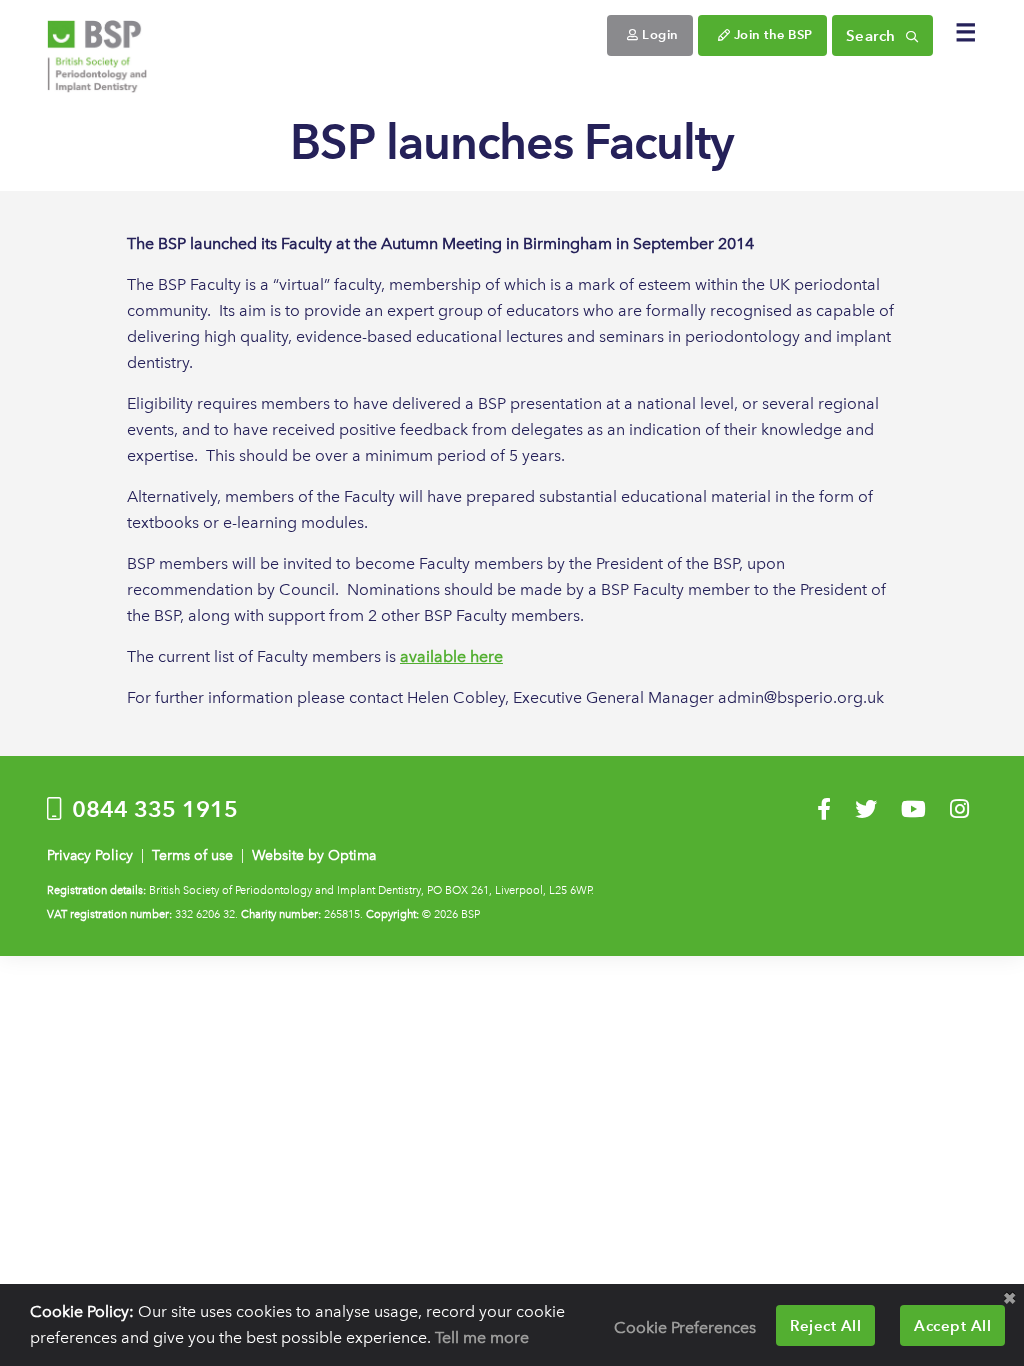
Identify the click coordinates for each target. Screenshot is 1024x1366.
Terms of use (192, 855)
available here (451, 656)
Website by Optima (314, 855)
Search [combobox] (873, 35)
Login (659, 34)
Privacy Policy (90, 855)
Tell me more (482, 1337)
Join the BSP (771, 34)
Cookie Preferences (685, 1327)
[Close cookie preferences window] (1009, 1299)
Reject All (825, 1325)
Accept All (952, 1325)
